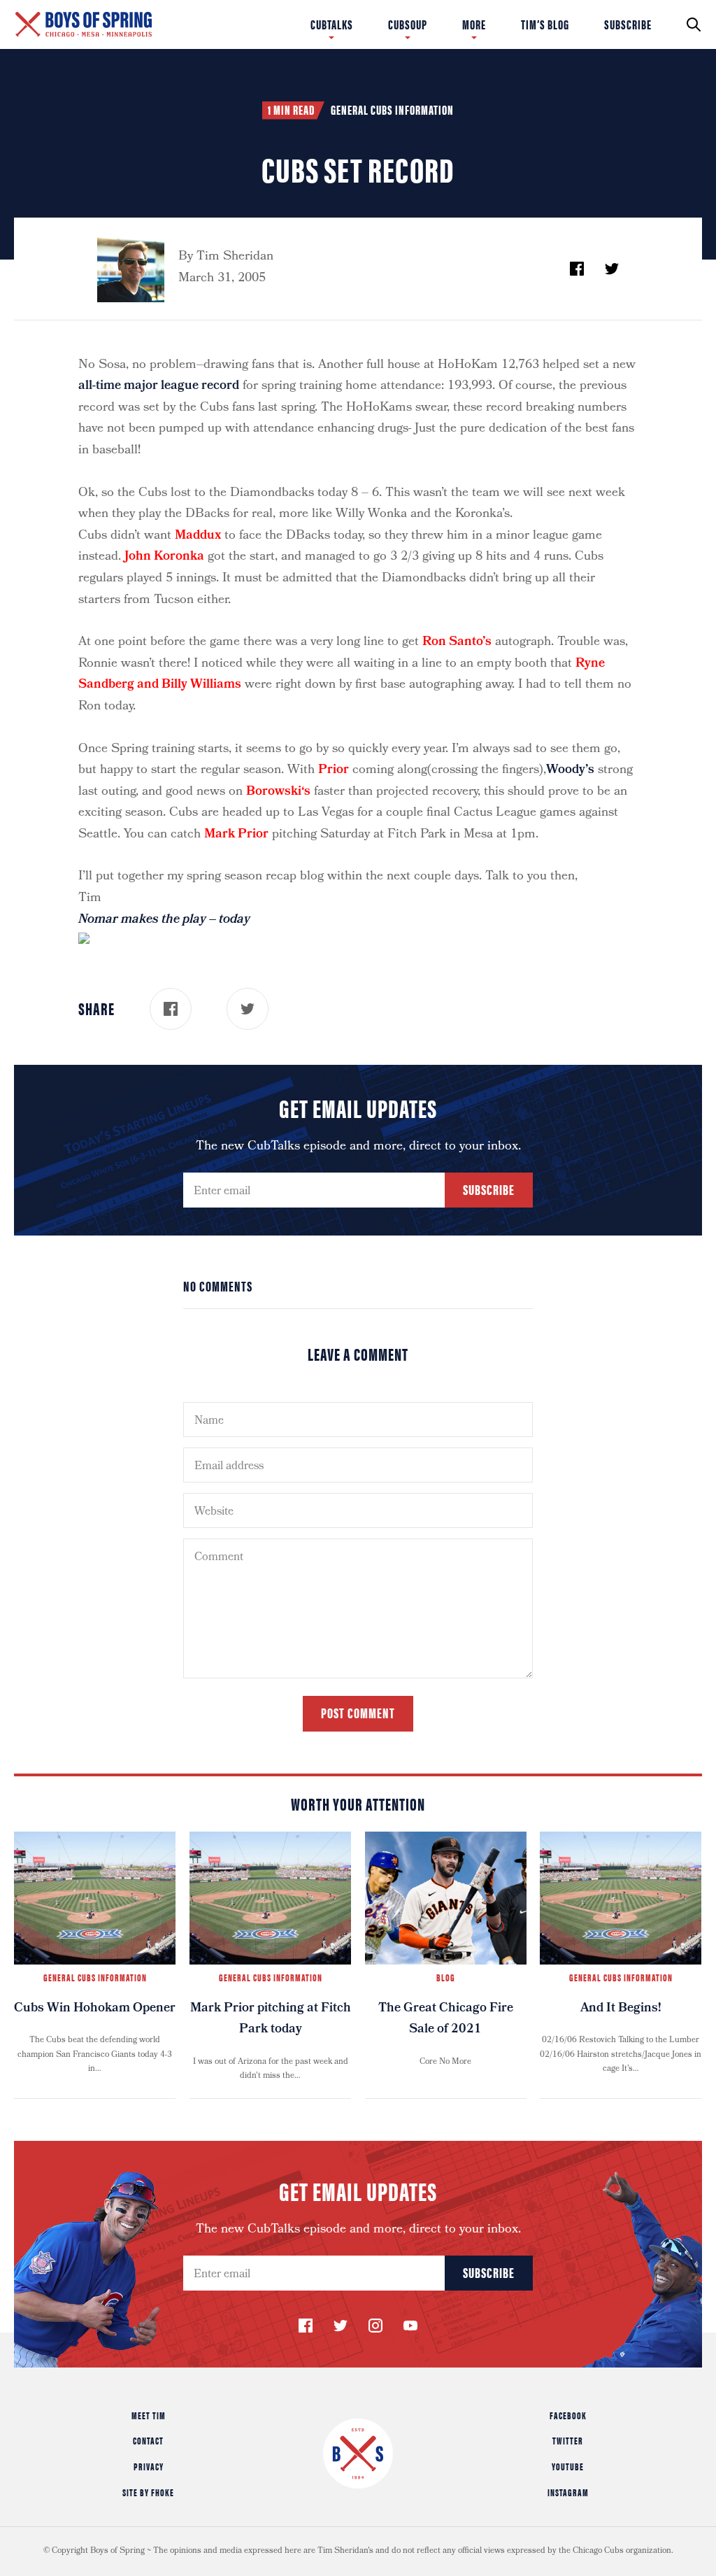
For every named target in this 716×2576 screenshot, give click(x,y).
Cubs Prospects (520, 24)
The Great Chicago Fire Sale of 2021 (446, 2020)
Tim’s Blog (545, 24)
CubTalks (332, 24)
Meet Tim (149, 2415)
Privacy (149, 2466)
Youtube (568, 2466)
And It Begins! (621, 2009)
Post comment (358, 1712)
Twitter (568, 2440)
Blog (446, 1977)
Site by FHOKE (148, 2492)
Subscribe (628, 24)
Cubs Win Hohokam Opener (95, 2009)
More (474, 24)
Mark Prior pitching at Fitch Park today (271, 2020)
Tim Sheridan (235, 257)
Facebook (568, 2415)
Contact (148, 2440)
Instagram (568, 2492)
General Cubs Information (392, 110)
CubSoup (408, 24)
